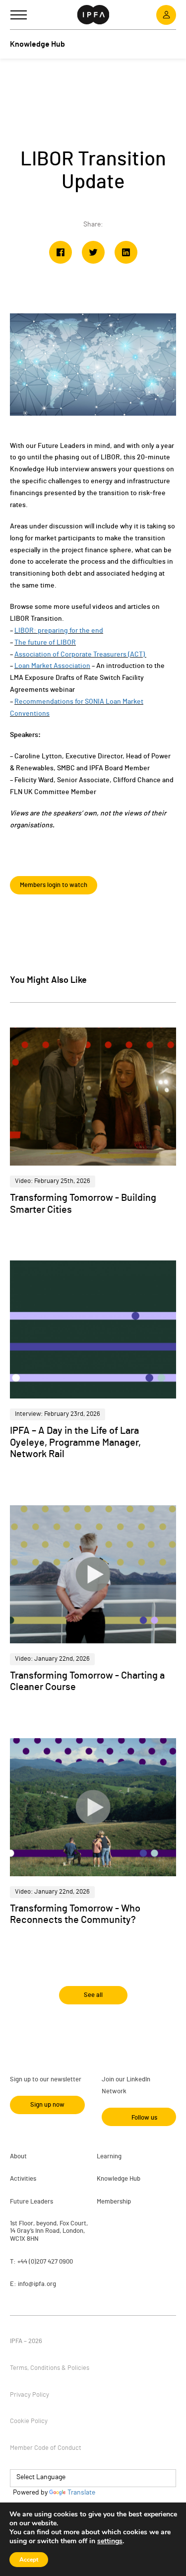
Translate (81, 2493)
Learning (109, 2157)
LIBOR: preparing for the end (59, 631)
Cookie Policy (29, 2421)
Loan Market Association (52, 666)
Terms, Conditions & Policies (50, 2368)
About (18, 2157)
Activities (23, 2179)
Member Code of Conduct (46, 2448)
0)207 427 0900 (52, 2262)
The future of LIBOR (45, 643)
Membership (114, 2202)
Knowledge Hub (119, 2179)
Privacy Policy (30, 2395)
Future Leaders (31, 2202)
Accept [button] (29, 2560)
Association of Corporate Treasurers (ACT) (80, 655)
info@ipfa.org (37, 2284)
